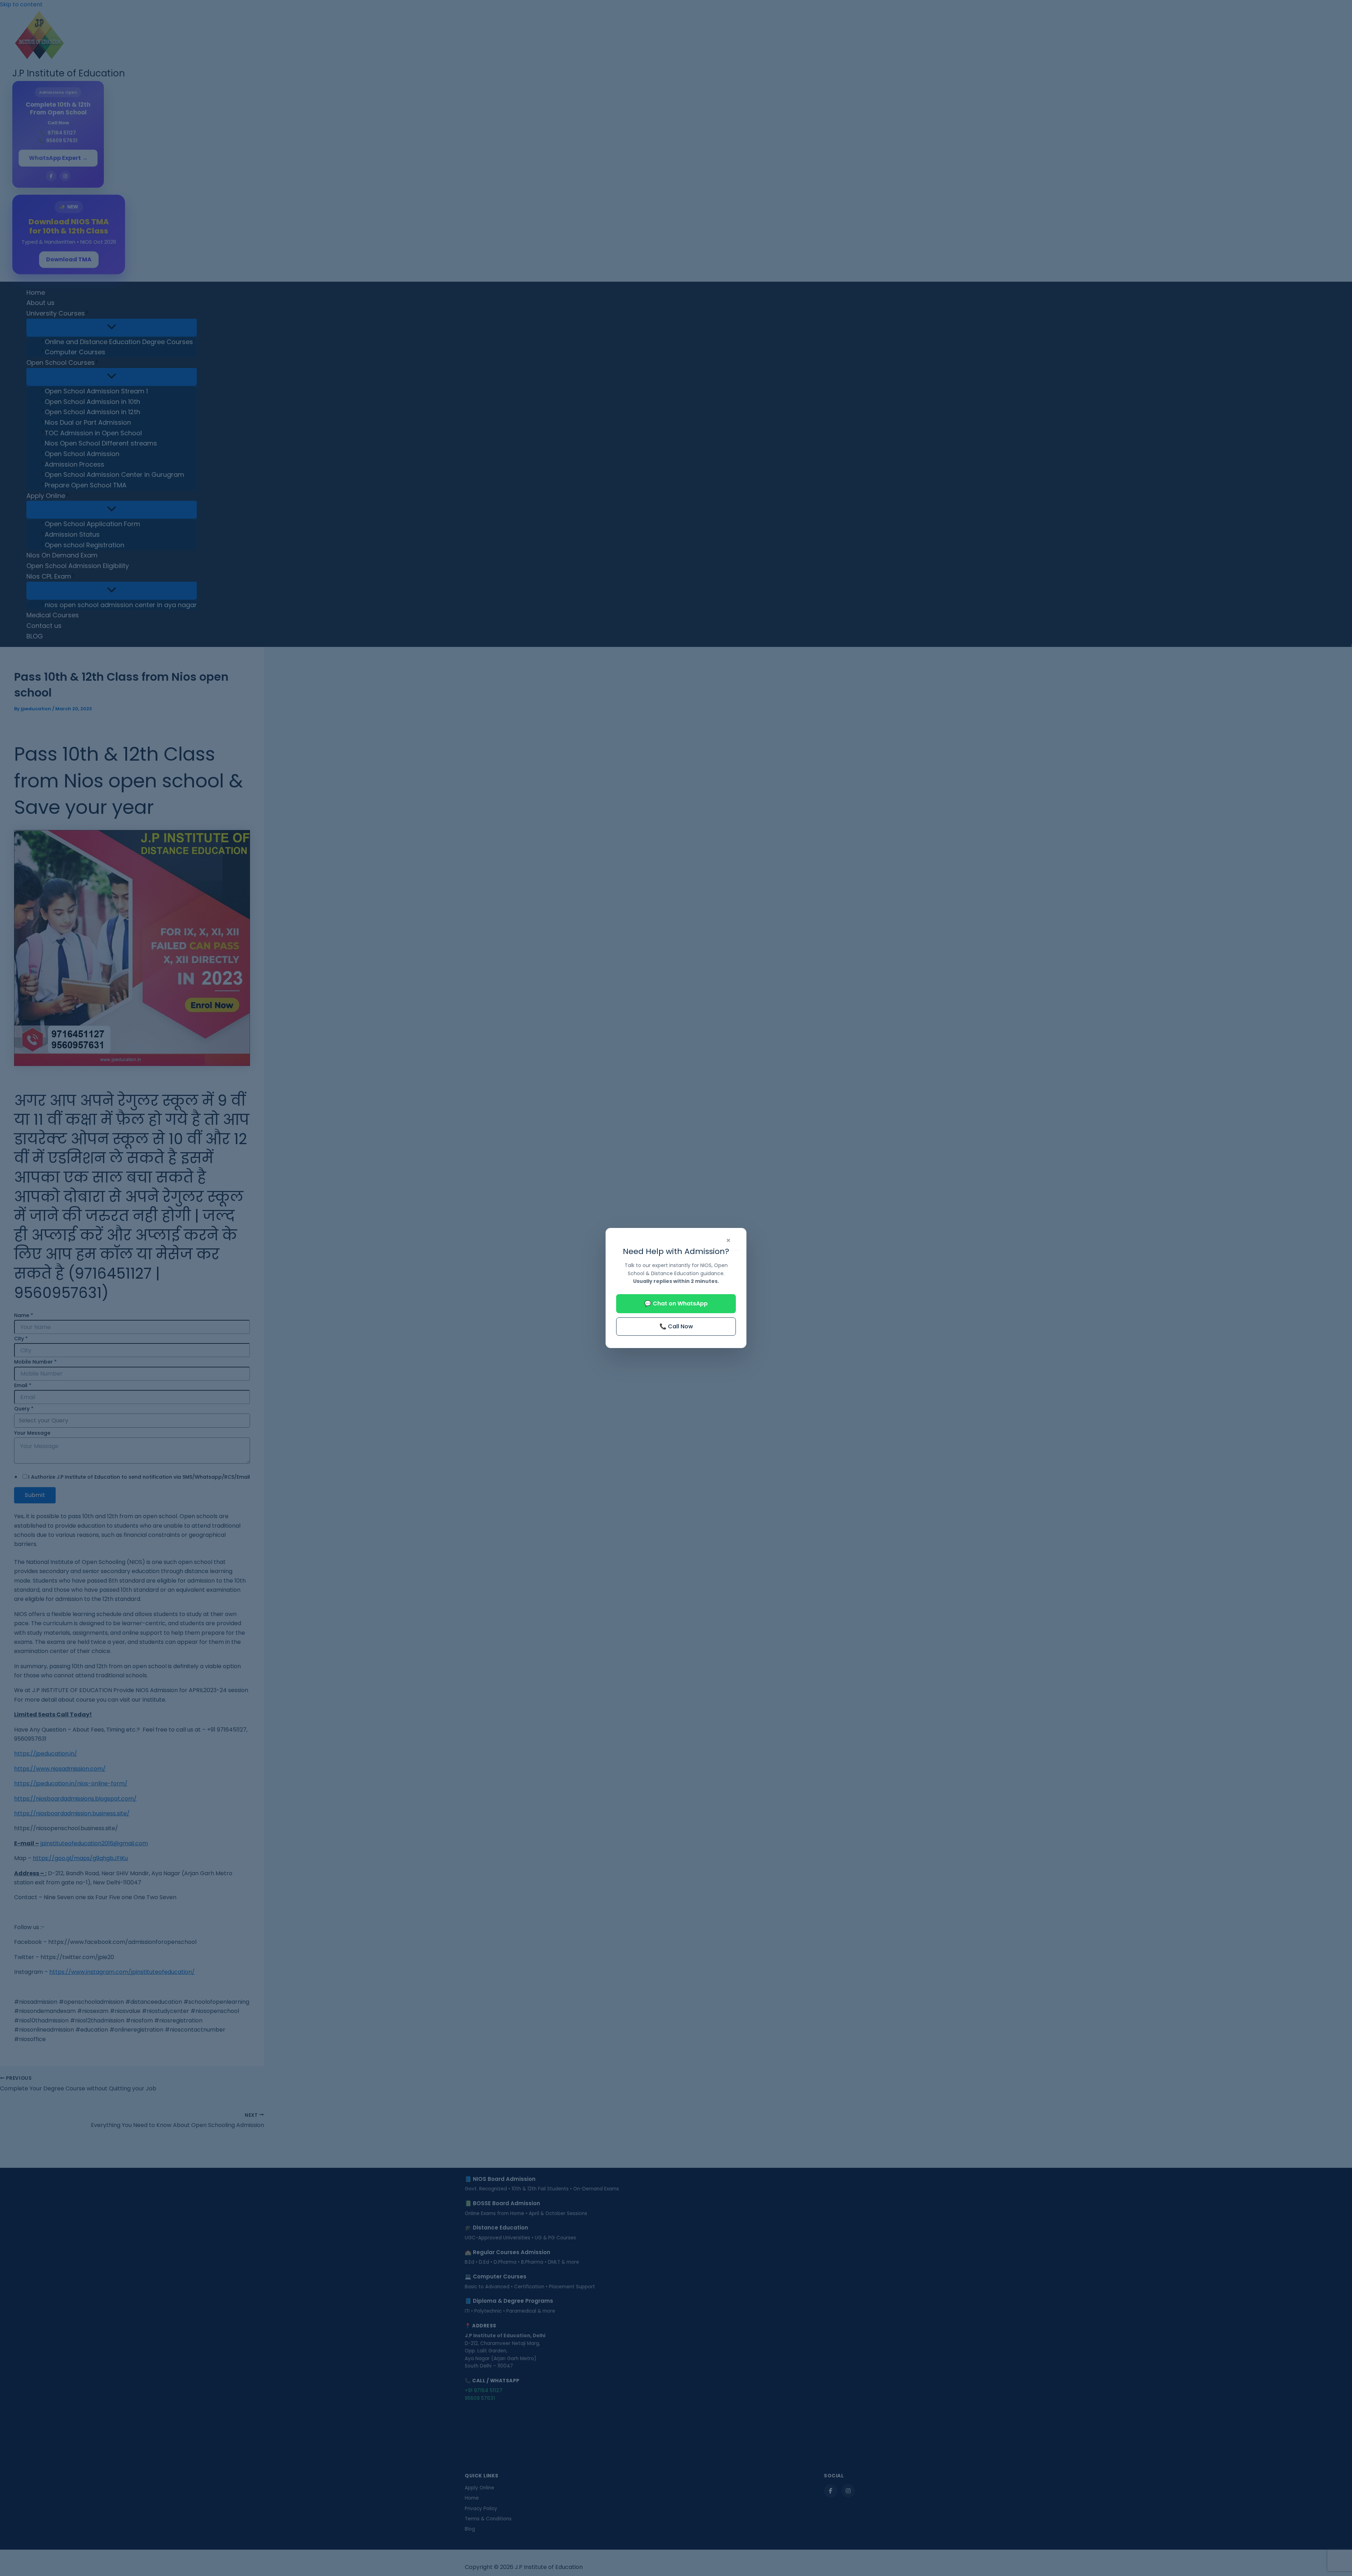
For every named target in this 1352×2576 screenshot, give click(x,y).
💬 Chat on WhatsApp (676, 1303)
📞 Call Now (676, 1326)
